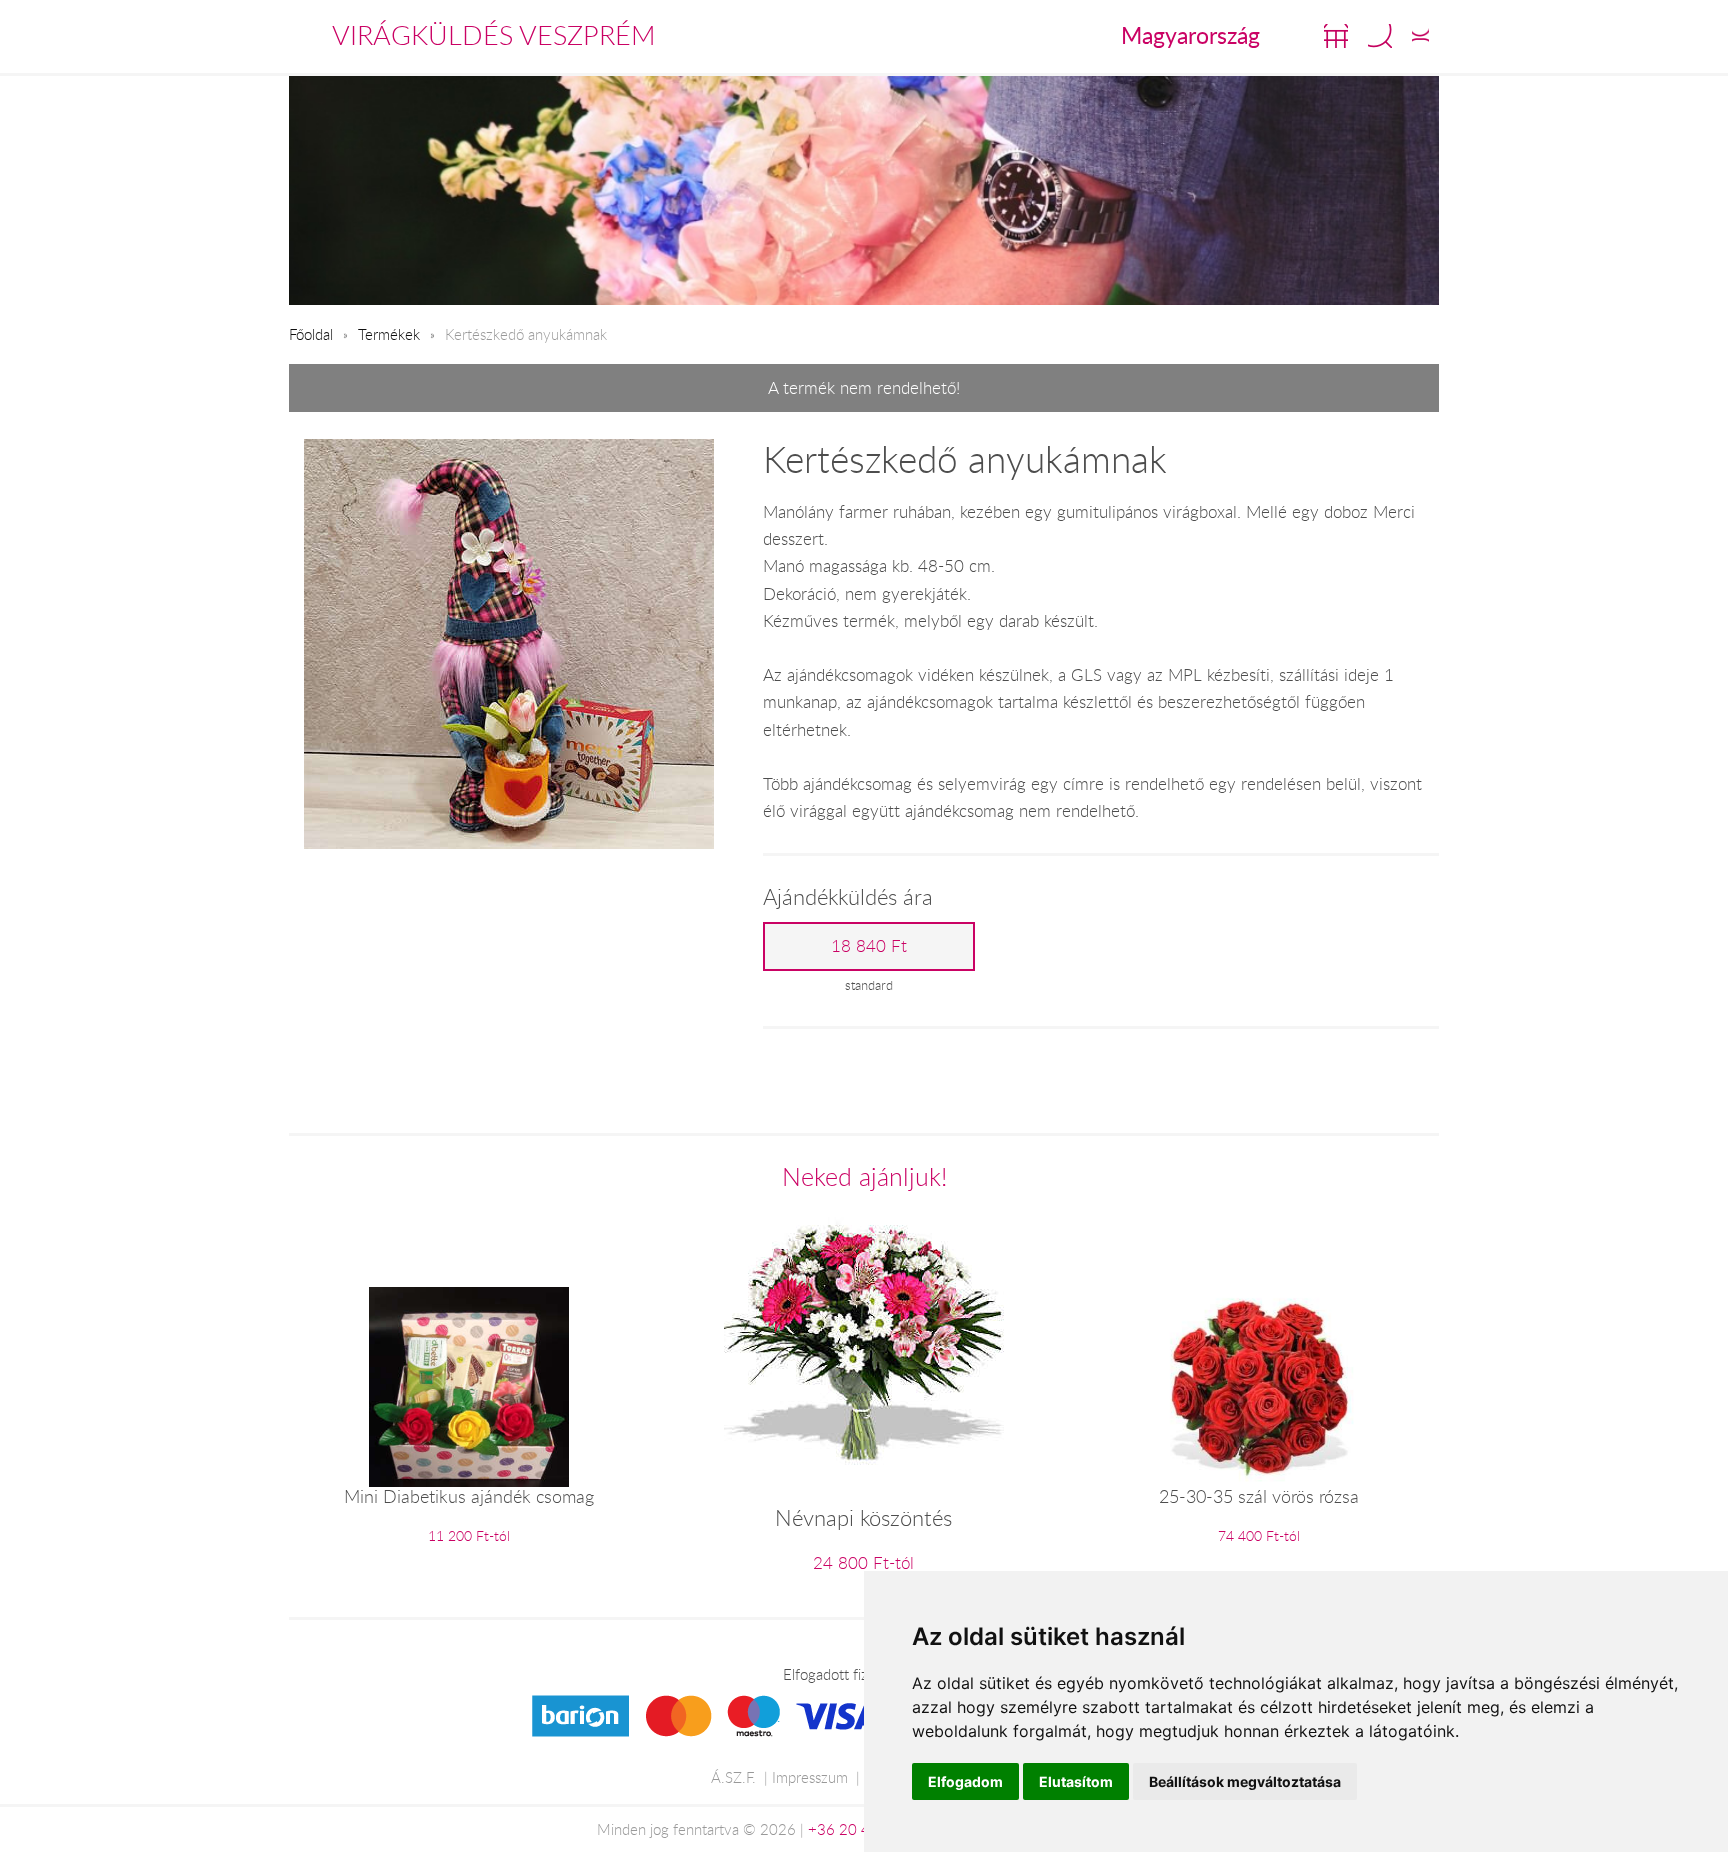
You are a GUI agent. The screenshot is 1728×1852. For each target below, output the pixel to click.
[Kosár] (1336, 36)
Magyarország (1190, 35)
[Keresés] (1380, 36)
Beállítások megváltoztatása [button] (1245, 1781)
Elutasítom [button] (1076, 1781)
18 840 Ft (869, 946)
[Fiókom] (1420, 36)
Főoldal (311, 334)
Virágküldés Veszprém (494, 35)
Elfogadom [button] (965, 1781)
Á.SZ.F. (733, 1777)
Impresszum (810, 1777)
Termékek (389, 334)
